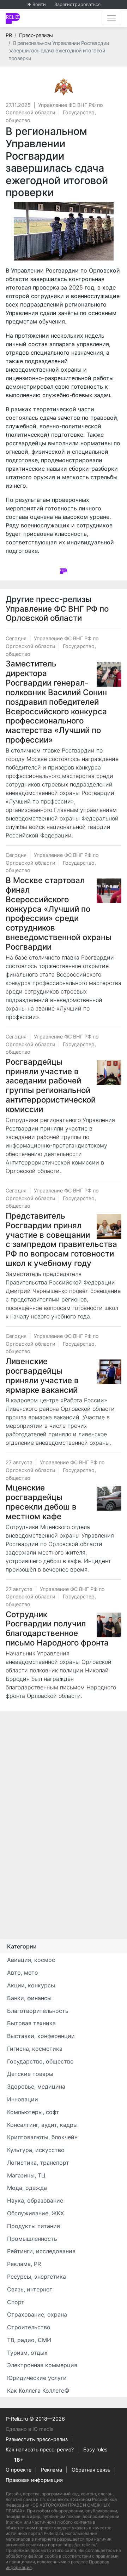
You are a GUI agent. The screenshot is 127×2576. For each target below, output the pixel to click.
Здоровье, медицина (36, 2086)
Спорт (16, 2302)
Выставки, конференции (41, 2036)
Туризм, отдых (27, 2353)
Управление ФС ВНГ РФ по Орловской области (57, 613)
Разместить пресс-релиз (37, 2439)
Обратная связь (91, 2470)
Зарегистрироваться (77, 4)
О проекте (19, 2470)
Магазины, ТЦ (26, 2175)
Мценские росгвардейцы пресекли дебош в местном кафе (41, 1502)
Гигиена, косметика (35, 2049)
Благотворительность (38, 2011)
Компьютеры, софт (33, 2112)
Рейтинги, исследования (41, 2251)
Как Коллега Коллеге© (38, 2391)
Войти (39, 4)
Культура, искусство (36, 2150)
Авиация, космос (31, 1960)
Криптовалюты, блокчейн (42, 2137)
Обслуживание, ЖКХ (35, 2213)
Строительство (29, 2327)
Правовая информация (34, 2480)
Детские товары (30, 2074)
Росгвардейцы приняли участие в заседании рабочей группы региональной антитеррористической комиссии (51, 1085)
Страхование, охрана (37, 2314)
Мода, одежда (27, 2188)
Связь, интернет (30, 2289)
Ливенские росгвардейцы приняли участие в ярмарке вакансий (42, 1375)
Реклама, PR (24, 2264)
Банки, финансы (29, 1998)
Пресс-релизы (36, 35)
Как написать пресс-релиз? (40, 2449)
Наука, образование (35, 2200)
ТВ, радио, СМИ (29, 2340)
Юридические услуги (37, 2378)
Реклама (52, 2470)
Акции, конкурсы (31, 1985)
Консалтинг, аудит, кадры (42, 2125)
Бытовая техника (31, 2023)
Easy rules (95, 2449)
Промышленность (32, 2239)
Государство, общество (40, 2061)
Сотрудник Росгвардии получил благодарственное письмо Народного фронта (57, 1628)
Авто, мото (23, 1973)
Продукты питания (34, 2226)
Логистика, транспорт (38, 2163)
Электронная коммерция (42, 2365)
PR (9, 35)
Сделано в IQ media (30, 2429)
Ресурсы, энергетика (37, 2277)
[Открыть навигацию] (111, 18)
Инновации (23, 2099)
